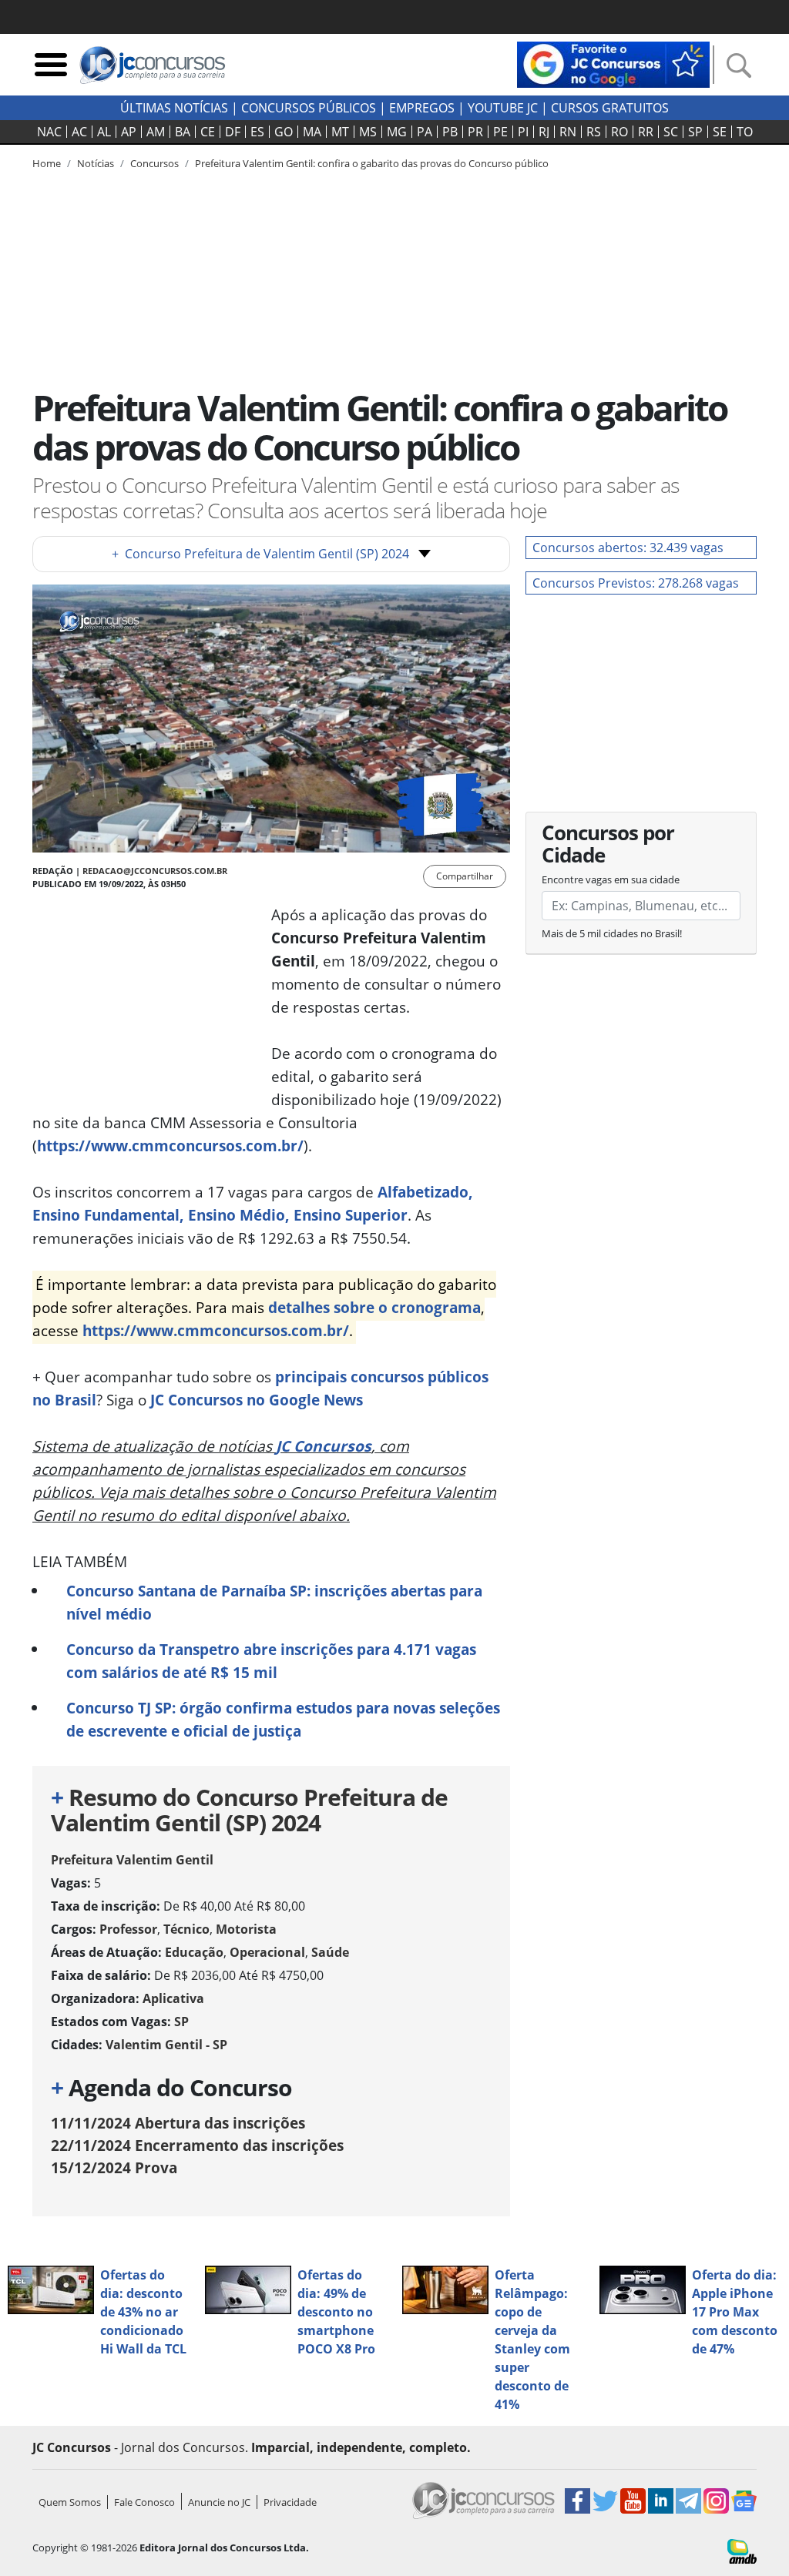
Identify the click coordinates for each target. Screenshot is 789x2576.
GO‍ (284, 132)
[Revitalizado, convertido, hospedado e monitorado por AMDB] (742, 2550)
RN (568, 132)
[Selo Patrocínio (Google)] (613, 63)
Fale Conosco (144, 2502)
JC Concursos (324, 1446)
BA (183, 132)
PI (523, 132)
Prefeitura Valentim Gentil (132, 1860)
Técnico (186, 1929)
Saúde (330, 1952)
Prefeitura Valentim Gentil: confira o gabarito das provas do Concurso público (372, 163)
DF (233, 132)
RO (619, 132)
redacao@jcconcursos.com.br (155, 871)
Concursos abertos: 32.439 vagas (628, 548)
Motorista (246, 1929)
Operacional (267, 1952)
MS (368, 132)
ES (257, 132)
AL (104, 132)
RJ (544, 132)
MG (397, 132)
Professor (128, 1929)
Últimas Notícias (174, 108)
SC (671, 132)
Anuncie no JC (219, 2502)
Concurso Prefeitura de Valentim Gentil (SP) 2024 (260, 554)
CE (208, 132)
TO (745, 132)
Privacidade (290, 2502)
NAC (49, 132)
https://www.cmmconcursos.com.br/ (170, 1146)
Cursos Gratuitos (610, 108)
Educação (194, 1952)
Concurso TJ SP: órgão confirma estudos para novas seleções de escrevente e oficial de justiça (283, 1719)
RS (594, 132)
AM (156, 132)
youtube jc (503, 108)
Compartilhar (465, 876)
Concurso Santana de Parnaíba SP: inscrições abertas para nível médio (274, 1602)
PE (500, 132)
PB (450, 132)
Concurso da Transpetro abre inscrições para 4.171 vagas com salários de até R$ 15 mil (271, 1661)
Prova (114, 2167)
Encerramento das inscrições (197, 2145)
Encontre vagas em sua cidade (611, 879)
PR (475, 132)
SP (695, 132)
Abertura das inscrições (178, 2123)
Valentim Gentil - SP (166, 2045)
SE (720, 132)
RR (646, 132)
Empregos (422, 108)
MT (340, 132)
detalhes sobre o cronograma (374, 1307)
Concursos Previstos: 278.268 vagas (636, 583)
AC (79, 132)
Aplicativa (173, 1998)
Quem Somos (70, 2502)
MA (312, 132)
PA (425, 132)
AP (129, 132)
